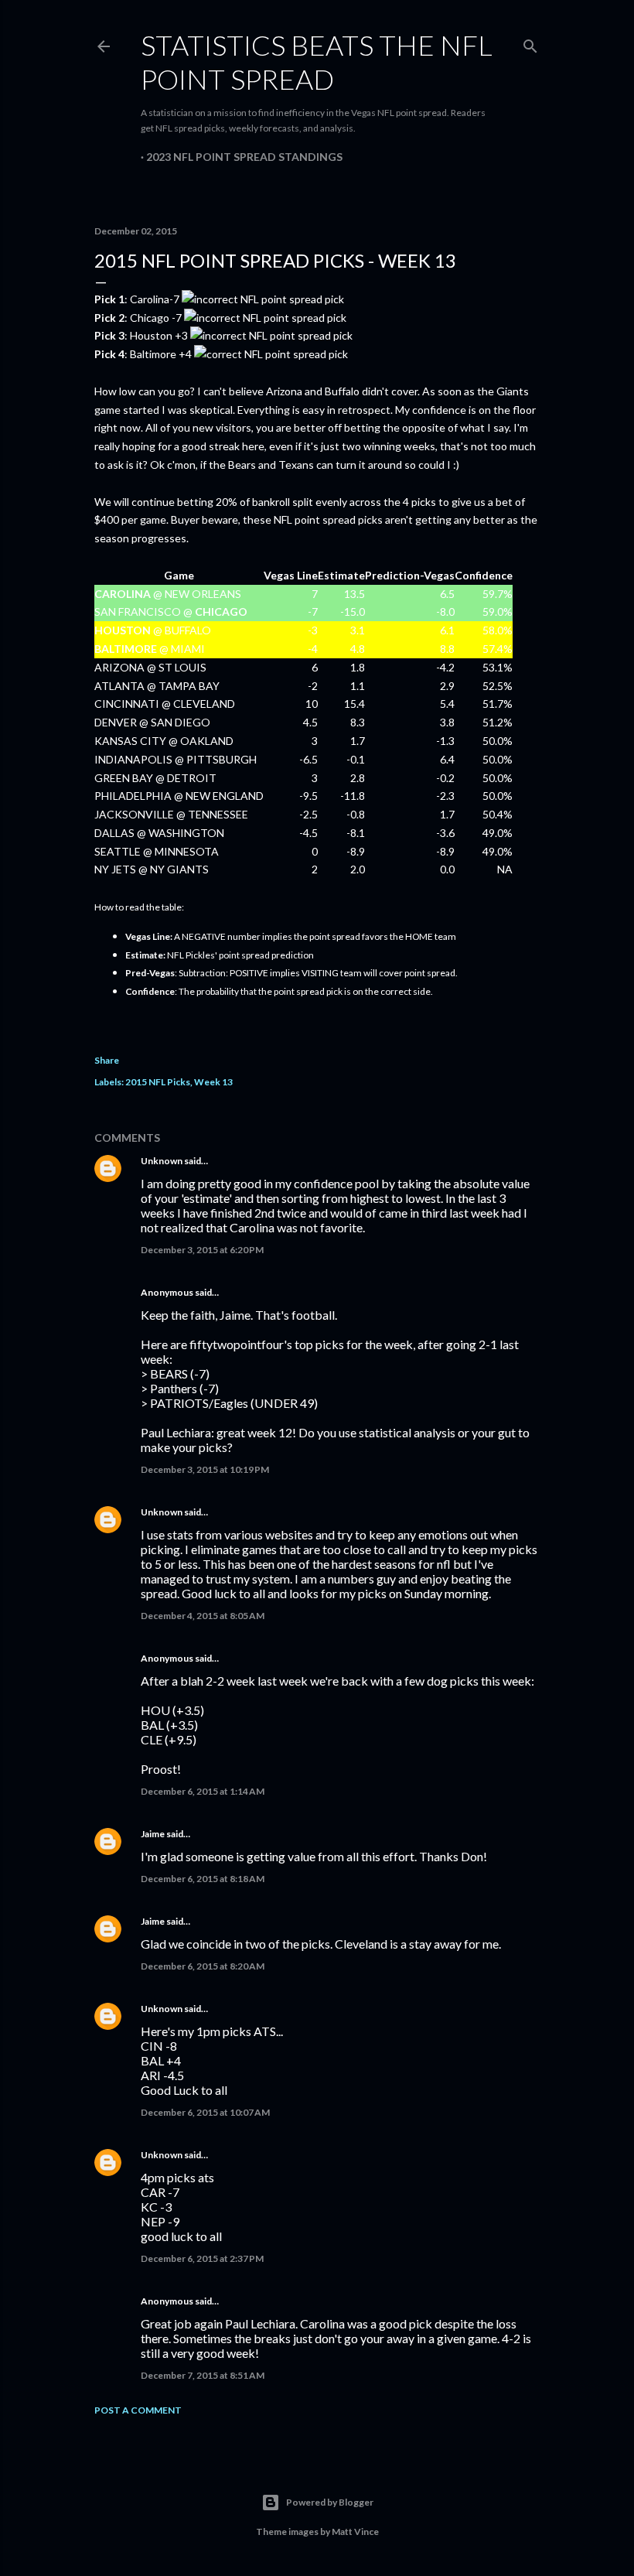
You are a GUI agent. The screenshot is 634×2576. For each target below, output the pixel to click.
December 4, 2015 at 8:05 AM (203, 1616)
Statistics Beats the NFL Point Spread (317, 62)
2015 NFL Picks (158, 1082)
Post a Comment (138, 2410)
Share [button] (107, 1060)
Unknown (162, 1161)
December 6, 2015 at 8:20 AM (203, 1966)
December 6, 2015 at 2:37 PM (202, 2258)
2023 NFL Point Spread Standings (244, 157)
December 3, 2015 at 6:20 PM (202, 1250)
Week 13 (213, 1082)
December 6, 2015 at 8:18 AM (203, 1879)
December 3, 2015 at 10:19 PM (205, 1469)
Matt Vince (355, 2532)
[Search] (530, 43)
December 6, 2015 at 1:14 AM (203, 1791)
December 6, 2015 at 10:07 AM (205, 2112)
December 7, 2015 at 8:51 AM (203, 2375)
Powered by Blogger (330, 2502)
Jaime (153, 1834)
